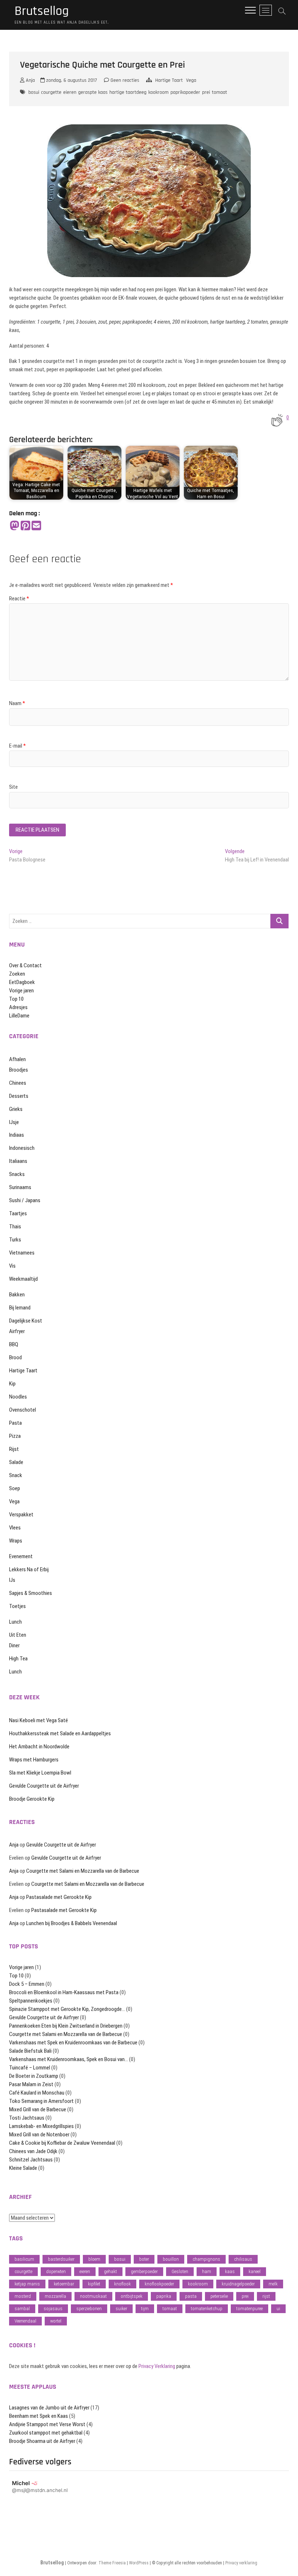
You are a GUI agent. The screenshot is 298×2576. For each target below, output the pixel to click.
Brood (15, 1357)
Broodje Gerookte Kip (32, 1799)
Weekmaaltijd (23, 1279)
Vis (12, 1266)
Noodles (18, 1397)
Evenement (21, 1556)
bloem (94, 2259)
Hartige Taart (169, 80)
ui (278, 2309)
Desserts (19, 1096)
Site (13, 787)
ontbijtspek (132, 2296)
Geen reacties (124, 80)
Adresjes (18, 1007)
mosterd (23, 2296)
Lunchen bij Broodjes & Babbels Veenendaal (72, 1923)
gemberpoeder (144, 2271)
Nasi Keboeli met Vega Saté (39, 1720)
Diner (14, 1645)
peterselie (219, 2296)
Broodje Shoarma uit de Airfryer (42, 2441)
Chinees (18, 1083)
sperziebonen (89, 2309)
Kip (12, 1384)
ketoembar (64, 2284)
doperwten (56, 2271)
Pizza (15, 1436)
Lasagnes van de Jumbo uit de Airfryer (49, 2408)
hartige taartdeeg (128, 92)
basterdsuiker (61, 2259)
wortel (56, 2321)
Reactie (19, 599)
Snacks (17, 1174)
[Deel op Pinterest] (25, 526)
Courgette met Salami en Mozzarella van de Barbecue (83, 1871)
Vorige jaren (21, 991)
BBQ (14, 1344)
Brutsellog (42, 11)
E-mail (17, 746)
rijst (266, 2296)
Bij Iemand (20, 1308)
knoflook (122, 2284)
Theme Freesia (112, 2563)
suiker (121, 2309)
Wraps (16, 1541)
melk (273, 2284)
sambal (22, 2309)
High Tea (18, 1659)
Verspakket (21, 1515)
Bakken (17, 1295)
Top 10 (16, 999)
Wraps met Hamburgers (34, 1760)
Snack (16, 1475)
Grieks (16, 1109)
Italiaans (18, 1161)
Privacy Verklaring (157, 2366)
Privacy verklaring (241, 2563)
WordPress (139, 2563)
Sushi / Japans (25, 1200)
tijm (145, 2309)
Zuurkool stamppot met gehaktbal (46, 2433)
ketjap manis (27, 2284)
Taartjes (18, 1213)
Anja (30, 80)
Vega (191, 80)
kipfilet (94, 2284)
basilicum (24, 2259)
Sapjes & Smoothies (31, 1593)
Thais (15, 1227)
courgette (51, 92)
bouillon (171, 2259)
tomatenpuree (249, 2309)
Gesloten (180, 2271)
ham (207, 2271)
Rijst (14, 1449)
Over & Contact (25, 965)
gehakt (110, 2271)
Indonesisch (22, 1148)
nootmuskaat (93, 2296)
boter (144, 2259)
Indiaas (17, 1135)
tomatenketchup (207, 2309)
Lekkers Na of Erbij (29, 1569)
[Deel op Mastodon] (15, 526)
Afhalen (17, 1059)
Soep (15, 1488)
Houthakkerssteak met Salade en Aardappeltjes (60, 1733)
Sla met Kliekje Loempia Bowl (40, 1773)
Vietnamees (22, 1253)
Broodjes (19, 1070)
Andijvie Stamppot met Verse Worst (47, 2424)
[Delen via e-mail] (36, 526)
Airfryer (17, 1331)
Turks (15, 1240)
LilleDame (19, 1016)
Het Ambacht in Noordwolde (39, 1747)
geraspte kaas (93, 92)
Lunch (15, 1622)
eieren (70, 92)
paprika (164, 2296)
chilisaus (243, 2259)
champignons (206, 2259)
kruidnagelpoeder (238, 2284)
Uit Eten (18, 1635)
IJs (12, 1580)
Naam (17, 703)
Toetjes (17, 1606)
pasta (191, 2296)
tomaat (220, 92)
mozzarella (55, 2296)
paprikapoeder (185, 92)
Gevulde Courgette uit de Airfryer (44, 1786)
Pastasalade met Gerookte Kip (59, 1897)
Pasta (15, 1423)
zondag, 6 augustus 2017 (71, 80)
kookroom (158, 92)
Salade (16, 1462)
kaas (230, 2271)
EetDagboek (22, 982)
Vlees (15, 1528)
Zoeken (17, 974)
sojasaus (53, 2309)
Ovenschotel (23, 1410)
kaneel (255, 2271)
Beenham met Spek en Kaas (39, 2416)
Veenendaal (25, 2321)
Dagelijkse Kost (26, 1321)
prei (206, 92)
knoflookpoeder (159, 2284)
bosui (34, 92)
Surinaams (20, 1187)
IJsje (14, 1122)
